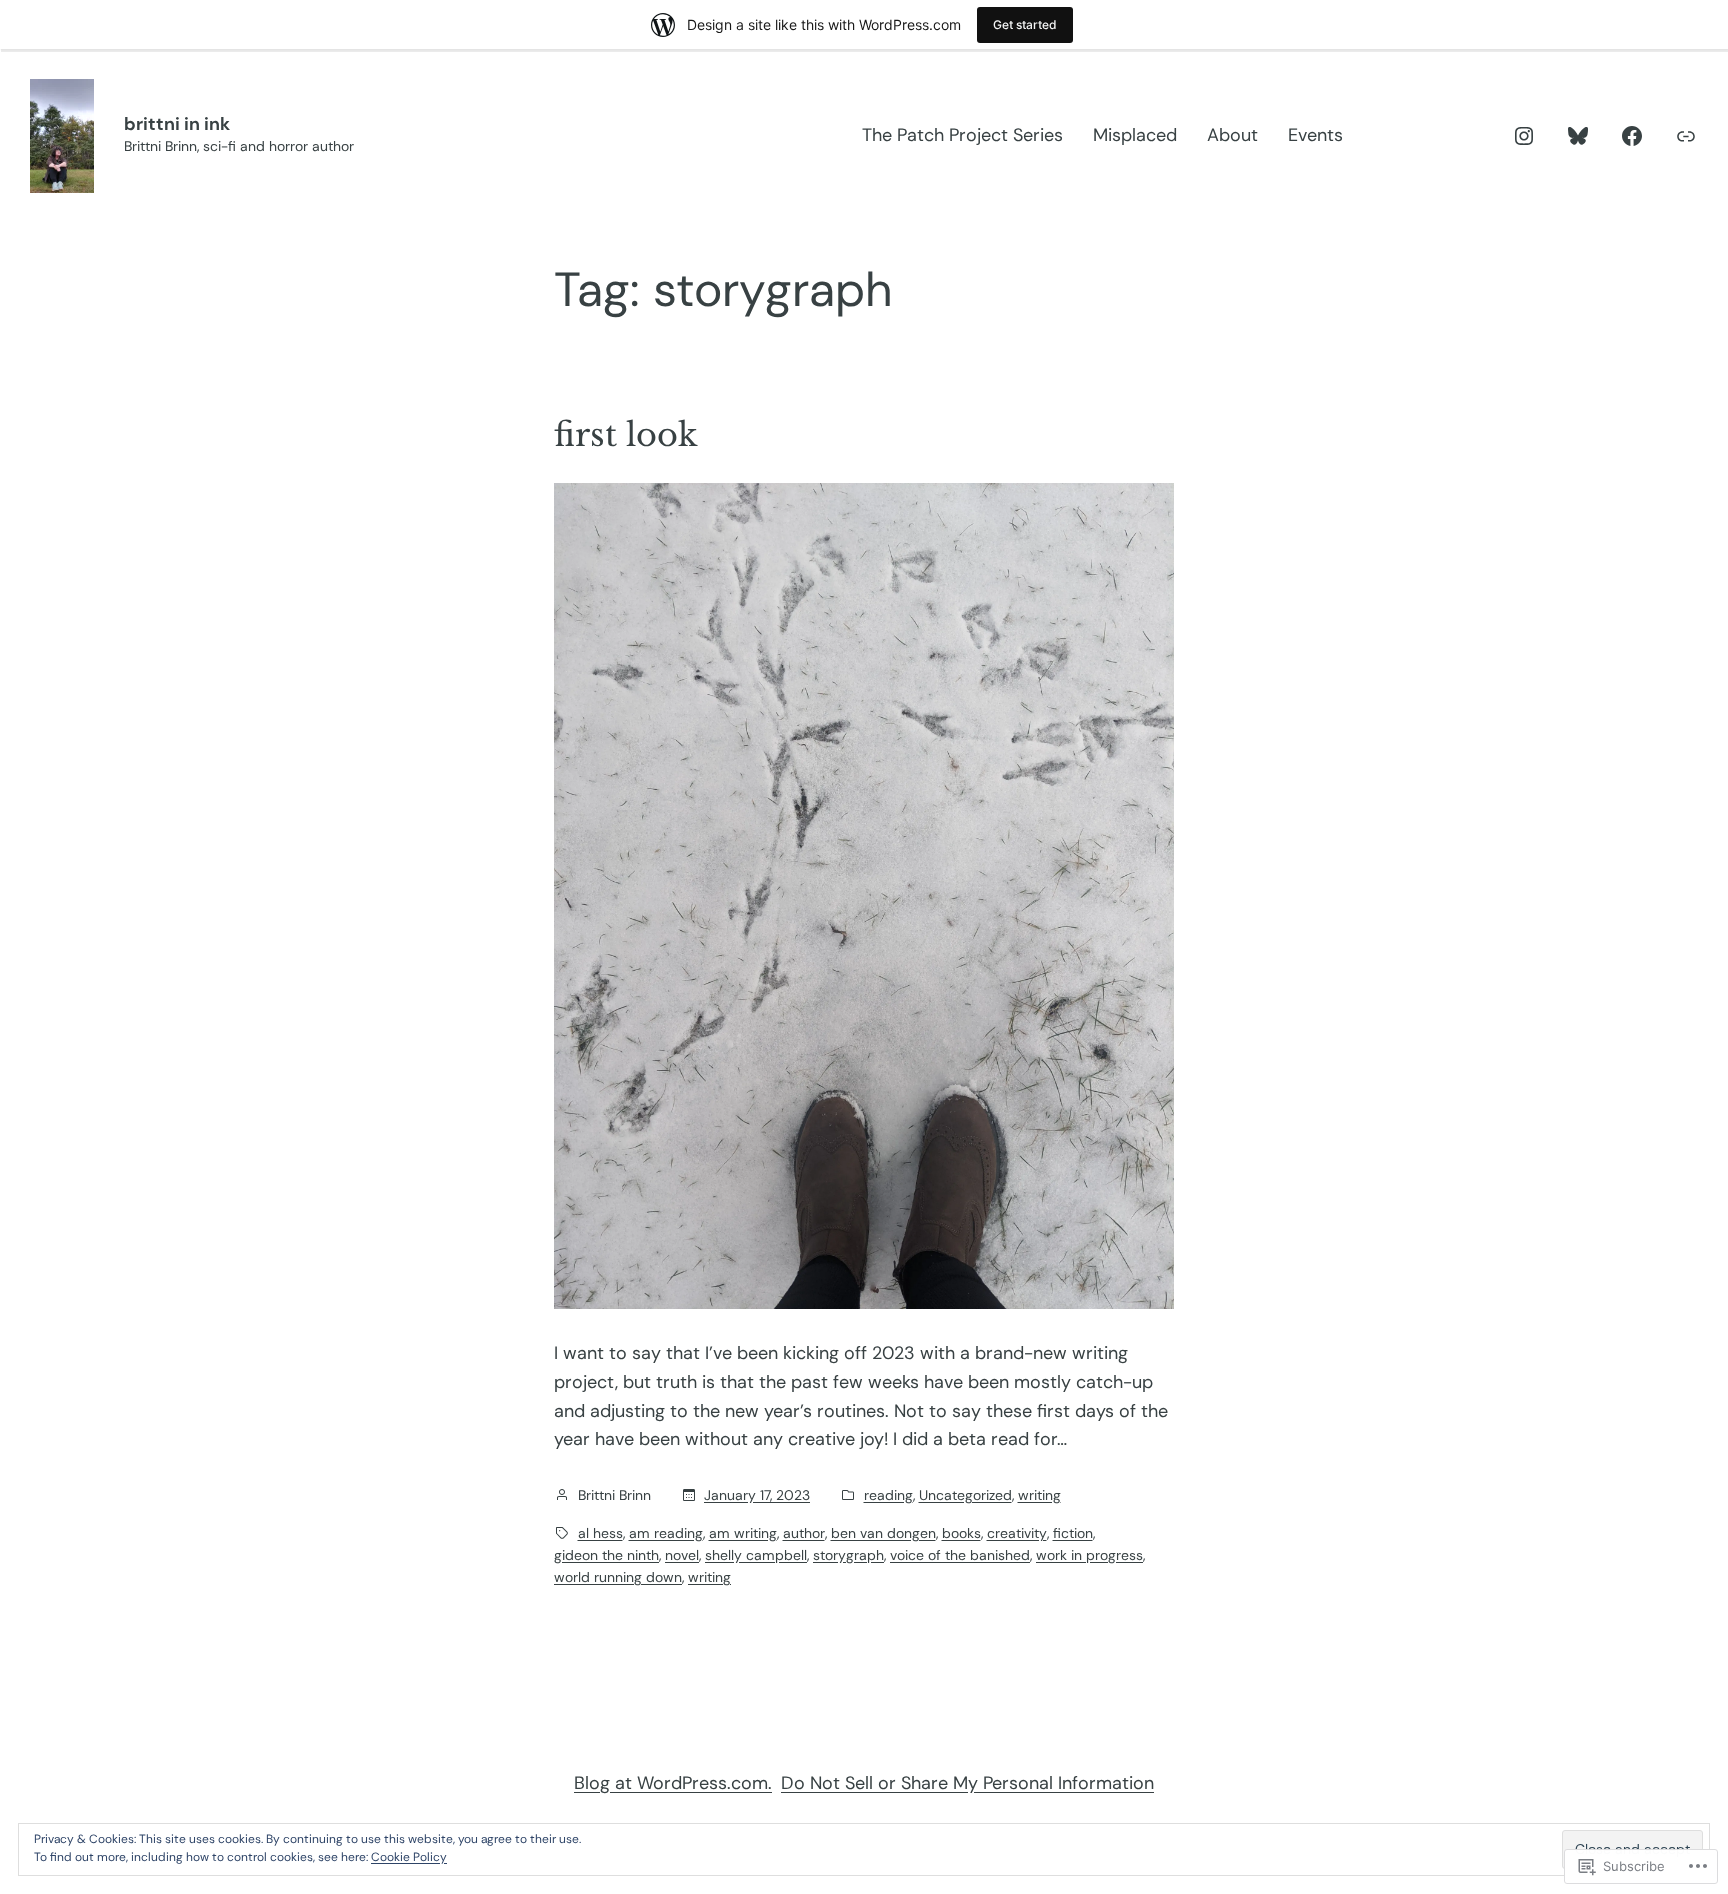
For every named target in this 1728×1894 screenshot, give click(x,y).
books (961, 1533)
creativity (1017, 1533)
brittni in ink (177, 124)
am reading (666, 1533)
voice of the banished (960, 1555)
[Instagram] (1524, 136)
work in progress (1089, 1555)
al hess (600, 1533)
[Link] (1686, 136)
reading (888, 1495)
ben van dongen (883, 1533)
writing (1039, 1495)
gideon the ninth (606, 1555)
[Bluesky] (1578, 136)
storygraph (848, 1555)
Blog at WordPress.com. (673, 1783)
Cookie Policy (409, 1857)
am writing (743, 1533)
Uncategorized (965, 1495)
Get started (1025, 24)
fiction (1073, 1533)
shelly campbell (756, 1555)
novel (682, 1555)
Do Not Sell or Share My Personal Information (967, 1783)
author (804, 1533)
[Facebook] (1632, 136)
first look (626, 435)
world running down (618, 1577)
